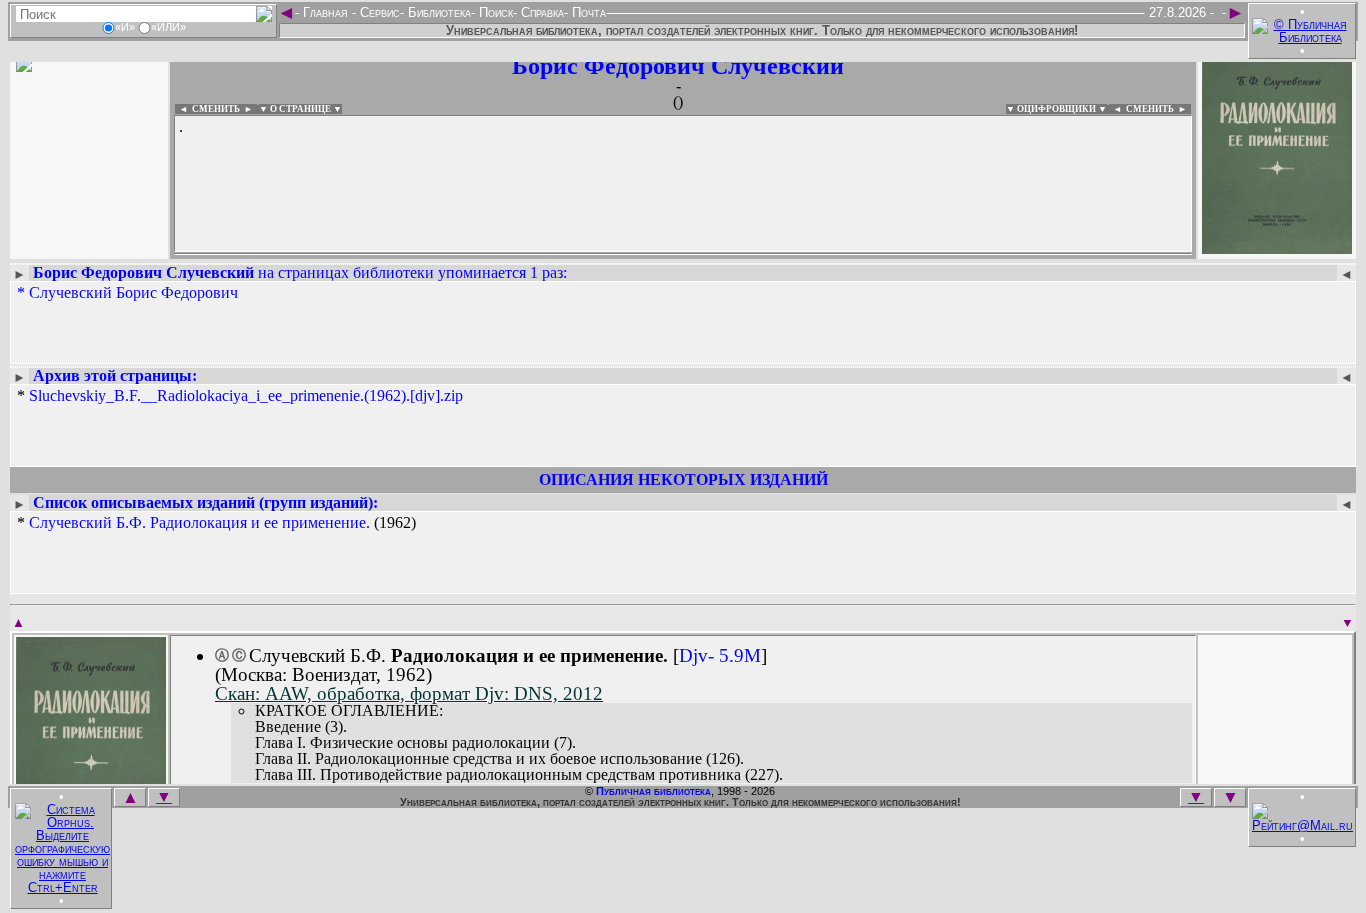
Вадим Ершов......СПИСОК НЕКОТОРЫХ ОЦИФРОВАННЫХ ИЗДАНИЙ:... (659, 254)
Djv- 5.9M (720, 655)
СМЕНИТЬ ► (1158, 109)
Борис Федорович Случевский (678, 66)
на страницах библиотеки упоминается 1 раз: (300, 272)
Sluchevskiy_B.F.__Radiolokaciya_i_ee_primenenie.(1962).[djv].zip (246, 395)
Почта (587, 12)
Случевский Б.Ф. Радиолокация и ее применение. (199, 522)
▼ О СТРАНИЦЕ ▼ (300, 109)
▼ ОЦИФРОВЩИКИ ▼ (1056, 109)
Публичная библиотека (653, 791)
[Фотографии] (89, 247)
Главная (325, 12)
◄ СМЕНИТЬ (207, 109)
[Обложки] (1277, 247)
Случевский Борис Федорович (133, 292)
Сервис (378, 12)
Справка (540, 12)
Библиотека (437, 12)
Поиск (494, 12)
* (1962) (216, 523)
